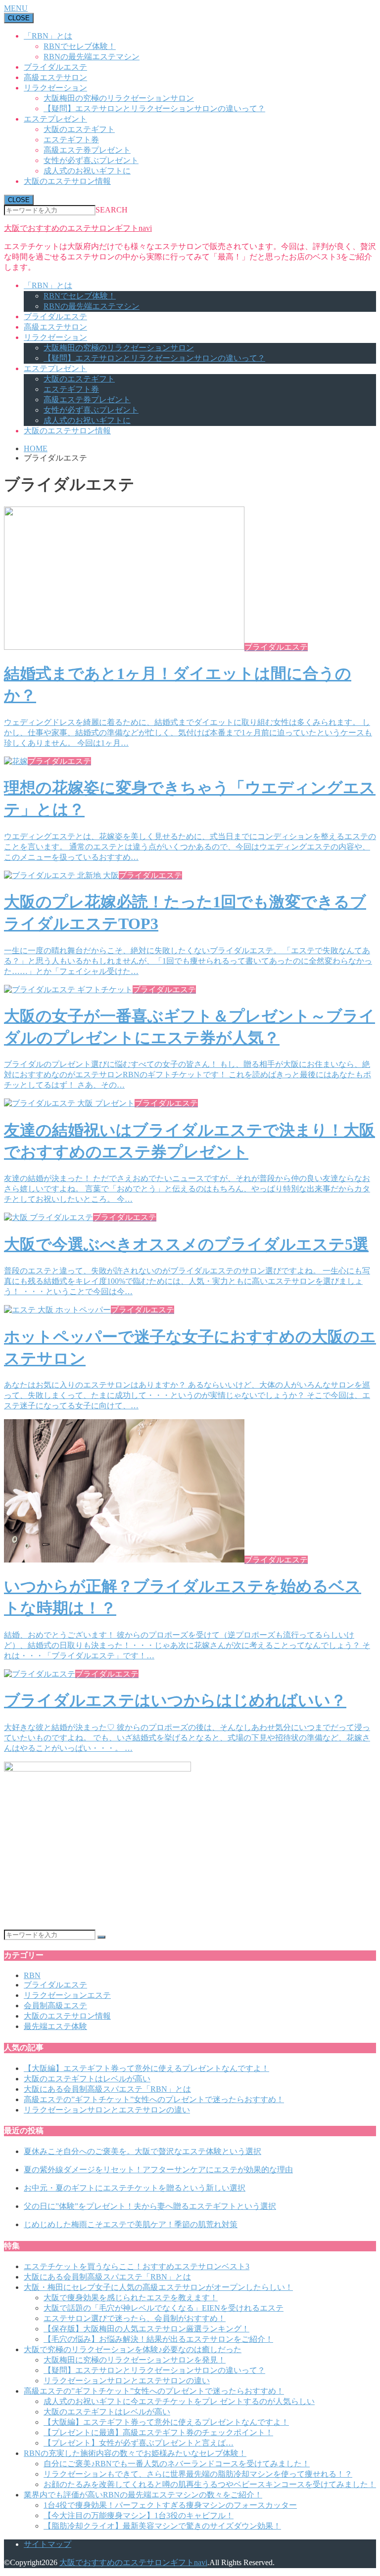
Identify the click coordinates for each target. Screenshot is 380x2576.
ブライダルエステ (55, 67)
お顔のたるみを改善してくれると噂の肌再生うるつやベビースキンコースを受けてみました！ (210, 2484)
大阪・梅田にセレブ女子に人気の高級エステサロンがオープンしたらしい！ (158, 2287)
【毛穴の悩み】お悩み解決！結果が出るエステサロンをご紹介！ (158, 2339)
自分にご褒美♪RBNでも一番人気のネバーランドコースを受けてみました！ (177, 2464)
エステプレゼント (55, 119)
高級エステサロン (55, 77)
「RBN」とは (48, 36)
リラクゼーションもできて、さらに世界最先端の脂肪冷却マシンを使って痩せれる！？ (198, 2474)
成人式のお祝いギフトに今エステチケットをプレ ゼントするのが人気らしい (179, 2401)
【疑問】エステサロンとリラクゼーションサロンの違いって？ (154, 108)
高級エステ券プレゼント (87, 150)
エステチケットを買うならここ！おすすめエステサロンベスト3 (137, 2266)
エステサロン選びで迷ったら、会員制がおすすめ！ (135, 2318)
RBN (32, 1975)
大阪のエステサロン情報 (67, 181)
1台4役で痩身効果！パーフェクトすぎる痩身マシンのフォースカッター (170, 2505)
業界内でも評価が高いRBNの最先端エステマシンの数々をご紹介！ (143, 2495)
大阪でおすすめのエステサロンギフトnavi (78, 228)
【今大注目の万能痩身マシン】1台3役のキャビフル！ (139, 2515)
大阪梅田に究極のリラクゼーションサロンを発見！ (135, 2360)
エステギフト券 (71, 140)
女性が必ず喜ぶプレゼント (91, 160)
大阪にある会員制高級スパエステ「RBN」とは (107, 2089)
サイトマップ (47, 2544)
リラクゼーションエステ (67, 1995)
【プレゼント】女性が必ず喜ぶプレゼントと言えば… (139, 2443)
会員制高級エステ (55, 2006)
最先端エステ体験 (55, 2026)
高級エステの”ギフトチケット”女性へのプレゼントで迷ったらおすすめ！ (154, 2099)
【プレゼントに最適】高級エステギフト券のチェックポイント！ (158, 2432)
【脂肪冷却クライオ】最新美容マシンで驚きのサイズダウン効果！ (162, 2526)
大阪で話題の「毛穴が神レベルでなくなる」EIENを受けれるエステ (164, 2308)
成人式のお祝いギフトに (87, 171)
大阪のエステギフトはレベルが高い (87, 2079)
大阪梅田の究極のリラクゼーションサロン (119, 98)
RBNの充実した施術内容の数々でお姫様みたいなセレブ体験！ (135, 2453)
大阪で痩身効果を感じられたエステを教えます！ (131, 2298)
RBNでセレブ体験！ (80, 46)
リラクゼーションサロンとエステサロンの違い (107, 2110)
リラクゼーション (55, 88)
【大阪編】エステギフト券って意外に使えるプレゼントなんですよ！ (146, 2068)
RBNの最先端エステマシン (92, 57)
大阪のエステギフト (79, 129)
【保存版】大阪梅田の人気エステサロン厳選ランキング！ (146, 2329)
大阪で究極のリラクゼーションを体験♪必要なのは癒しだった (133, 2349)
